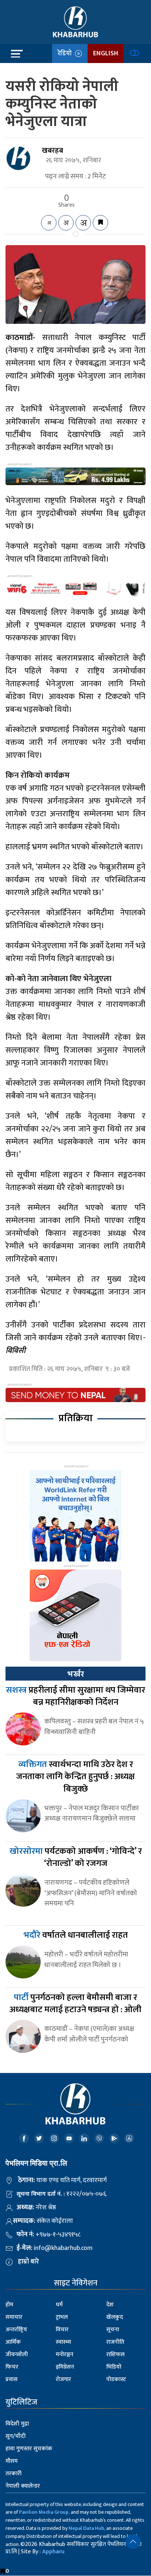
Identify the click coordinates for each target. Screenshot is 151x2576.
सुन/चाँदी (16, 2436)
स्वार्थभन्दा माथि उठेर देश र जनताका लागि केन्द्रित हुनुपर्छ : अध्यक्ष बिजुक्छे (75, 1777)
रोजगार (63, 2379)
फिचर (12, 2367)
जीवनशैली (17, 2355)
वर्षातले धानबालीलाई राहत (76, 1935)
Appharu (53, 2552)
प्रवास (12, 2379)
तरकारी (14, 2474)
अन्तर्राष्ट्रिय (16, 2330)
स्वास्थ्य (63, 2342)
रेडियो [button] (66, 53)
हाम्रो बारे (28, 2262)
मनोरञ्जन (65, 2355)
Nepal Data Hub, (87, 2528)
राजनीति (115, 2342)
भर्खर (75, 1674)
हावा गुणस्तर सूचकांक (29, 2449)
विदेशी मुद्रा (17, 2424)
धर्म (59, 2305)
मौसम (12, 2461)
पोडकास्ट (116, 2379)
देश (110, 2305)
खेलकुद (115, 2317)
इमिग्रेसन (65, 2367)
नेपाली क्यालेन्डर (23, 2486)
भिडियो (114, 2367)
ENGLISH (106, 53)
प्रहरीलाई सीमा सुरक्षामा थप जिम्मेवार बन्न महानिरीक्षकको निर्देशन (75, 1696)
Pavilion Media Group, (44, 2512)
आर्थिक (13, 2342)
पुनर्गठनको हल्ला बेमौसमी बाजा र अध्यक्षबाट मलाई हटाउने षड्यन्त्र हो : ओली (75, 2004)
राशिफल (115, 2355)
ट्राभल (62, 2317)
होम (9, 2305)
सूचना (113, 2330)
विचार (62, 2330)
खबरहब (52, 151)
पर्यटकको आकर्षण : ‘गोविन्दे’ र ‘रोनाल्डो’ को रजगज (76, 1858)
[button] (133, 2542)
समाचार (14, 2317)
